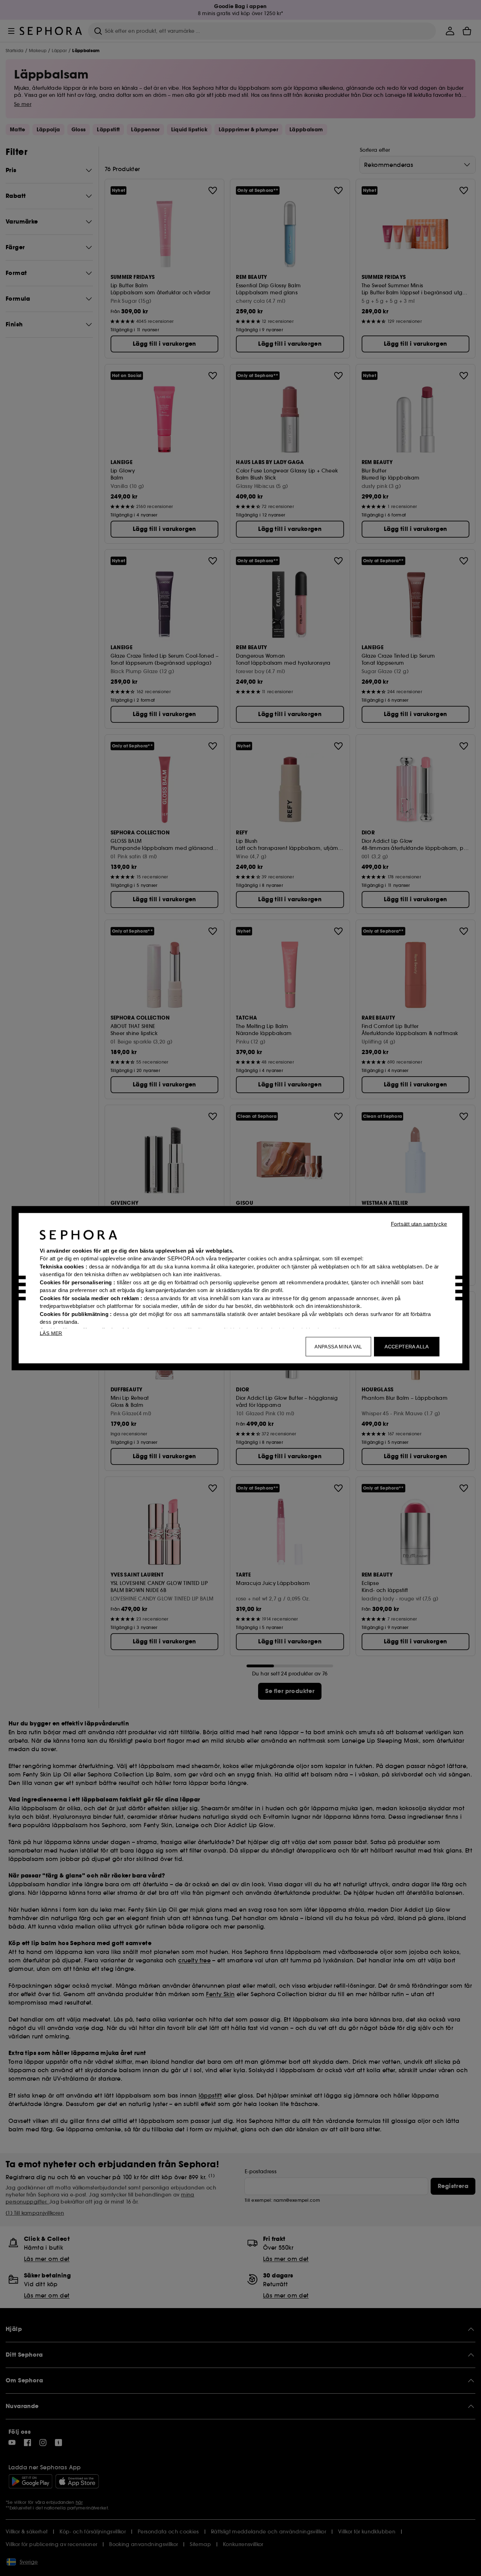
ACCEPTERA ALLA (407, 1346)
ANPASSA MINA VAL (338, 1346)
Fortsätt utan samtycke (419, 1224)
